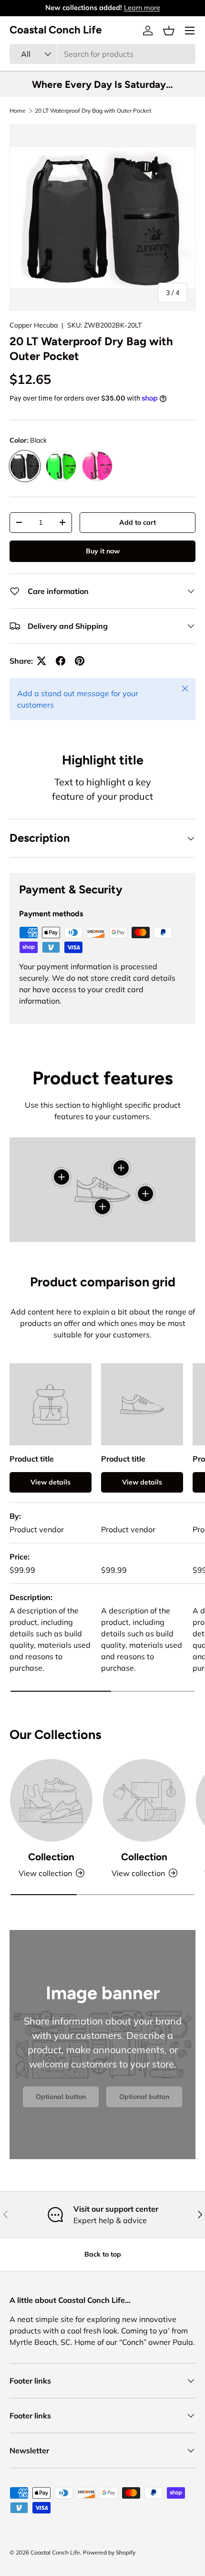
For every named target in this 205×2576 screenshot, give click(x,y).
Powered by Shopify (109, 2552)
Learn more (142, 8)
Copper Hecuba (34, 325)
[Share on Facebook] (61, 661)
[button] (169, 31)
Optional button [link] (61, 2097)
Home (18, 111)
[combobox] (102, 54)
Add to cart (138, 522)
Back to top (103, 2254)
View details (51, 1482)
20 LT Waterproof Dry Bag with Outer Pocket (93, 111)
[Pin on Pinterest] (80, 661)
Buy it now (103, 551)
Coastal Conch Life (55, 2552)
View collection (45, 1873)
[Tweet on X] (41, 661)
